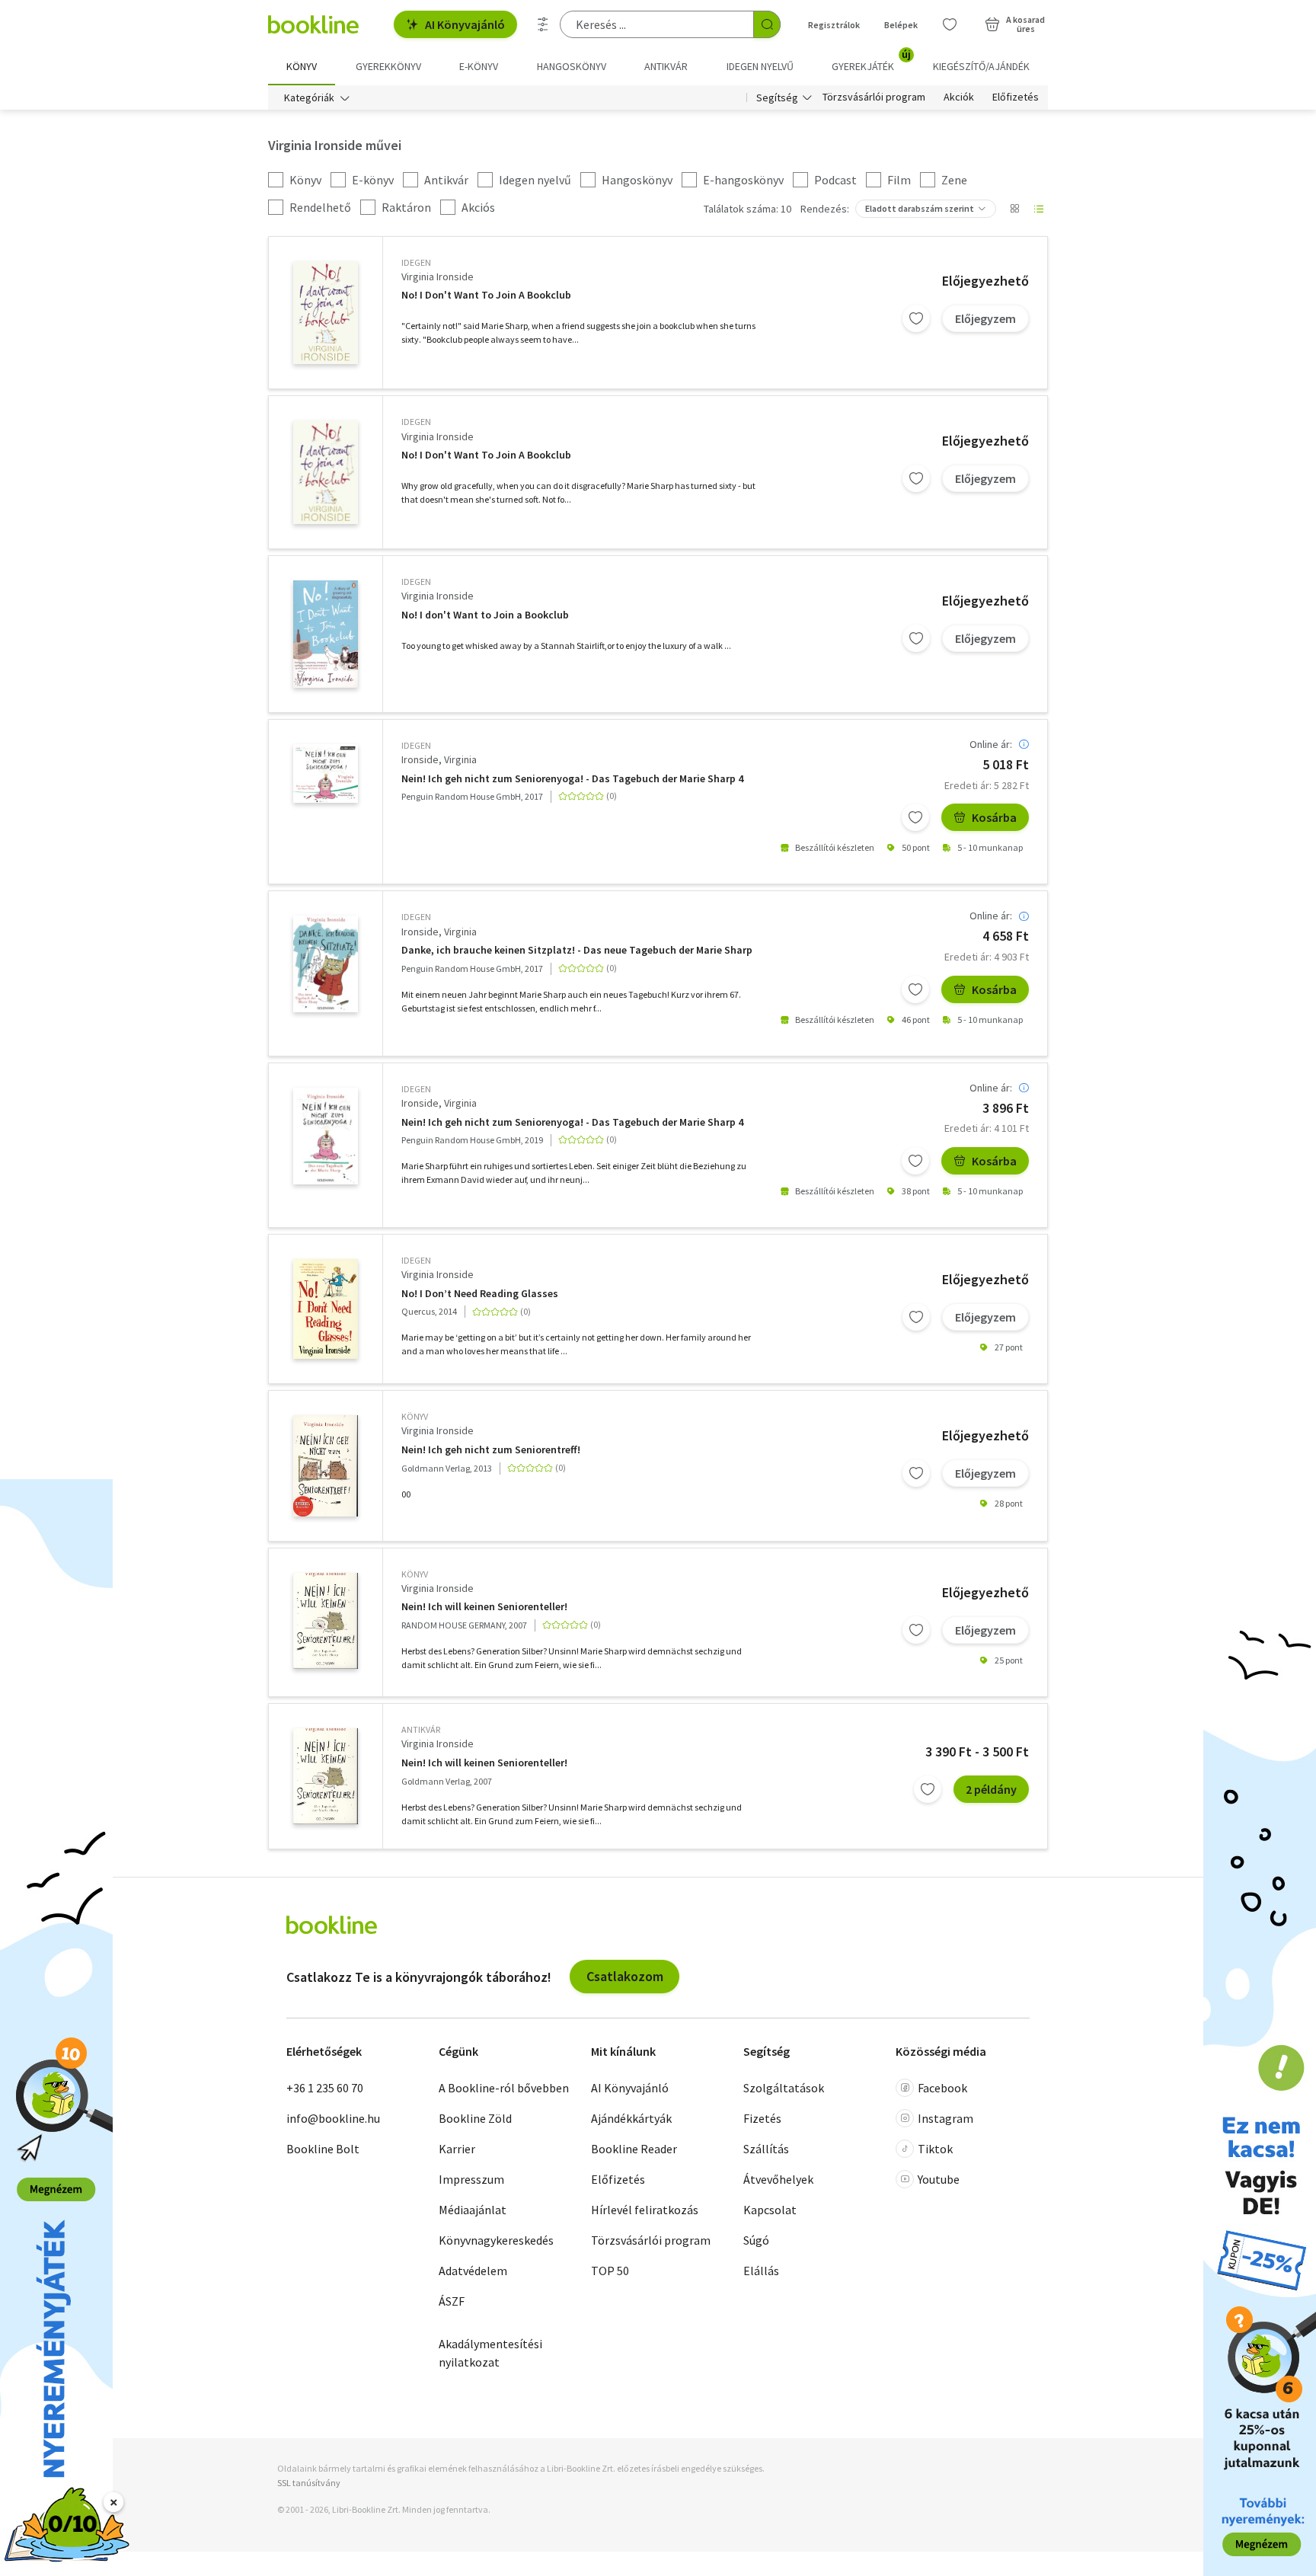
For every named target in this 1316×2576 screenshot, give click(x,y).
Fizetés (762, 2118)
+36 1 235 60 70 (325, 2088)
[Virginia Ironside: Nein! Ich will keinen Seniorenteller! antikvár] (326, 1776)
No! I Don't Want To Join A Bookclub (486, 295)
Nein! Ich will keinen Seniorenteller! (484, 1607)
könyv (415, 1416)
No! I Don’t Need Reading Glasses (480, 1294)
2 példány (991, 1789)
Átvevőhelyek (778, 2179)
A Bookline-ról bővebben (504, 2088)
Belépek (901, 25)
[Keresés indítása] (767, 24)
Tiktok (935, 2149)
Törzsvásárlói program (874, 97)
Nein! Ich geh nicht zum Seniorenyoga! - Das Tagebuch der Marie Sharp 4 (572, 779)
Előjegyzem (985, 318)
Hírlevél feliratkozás (645, 2210)
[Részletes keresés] (543, 24)
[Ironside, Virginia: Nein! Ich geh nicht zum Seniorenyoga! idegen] (326, 773)
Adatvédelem (473, 2271)
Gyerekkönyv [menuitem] (388, 66)
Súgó (756, 2240)
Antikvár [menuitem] (666, 66)
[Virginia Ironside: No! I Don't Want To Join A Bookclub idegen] (326, 313)
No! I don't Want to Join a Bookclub (485, 615)
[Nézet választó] (1014, 209)
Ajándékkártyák (631, 2118)
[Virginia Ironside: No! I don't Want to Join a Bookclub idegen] (326, 634)
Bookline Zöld (475, 2118)
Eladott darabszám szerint (920, 208)
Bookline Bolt (323, 2149)
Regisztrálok (834, 25)
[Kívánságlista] (950, 24)
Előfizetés (1016, 97)
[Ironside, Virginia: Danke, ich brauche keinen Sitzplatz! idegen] (326, 964)
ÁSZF (452, 2301)
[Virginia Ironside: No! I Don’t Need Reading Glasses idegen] (326, 1309)
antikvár (421, 1729)
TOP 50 (610, 2271)
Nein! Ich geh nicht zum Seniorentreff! (491, 1450)
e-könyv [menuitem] (479, 66)
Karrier (457, 2149)
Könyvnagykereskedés (496, 2240)
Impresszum (471, 2179)
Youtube (939, 2179)
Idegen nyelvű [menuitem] (760, 66)
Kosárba (994, 817)
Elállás (761, 2271)
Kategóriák (309, 97)
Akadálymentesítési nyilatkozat (490, 2353)
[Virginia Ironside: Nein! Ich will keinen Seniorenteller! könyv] (326, 1621)
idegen (416, 262)
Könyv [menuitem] (302, 66)
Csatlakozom (625, 1976)
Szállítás (766, 2149)
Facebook (942, 2088)
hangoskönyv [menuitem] (572, 66)
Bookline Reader (634, 2149)
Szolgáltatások (784, 2088)
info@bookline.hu (333, 2118)
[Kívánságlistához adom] (916, 318)
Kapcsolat (770, 2210)
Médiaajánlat (473, 2210)
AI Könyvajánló (465, 24)
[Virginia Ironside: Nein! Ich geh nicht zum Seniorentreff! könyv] (326, 1465)
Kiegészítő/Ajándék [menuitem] (981, 66)
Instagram (945, 2118)
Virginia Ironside (438, 276)
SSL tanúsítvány (309, 2483)
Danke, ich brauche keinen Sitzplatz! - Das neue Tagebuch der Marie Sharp (577, 950)
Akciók (959, 97)
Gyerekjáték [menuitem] (871, 61)
